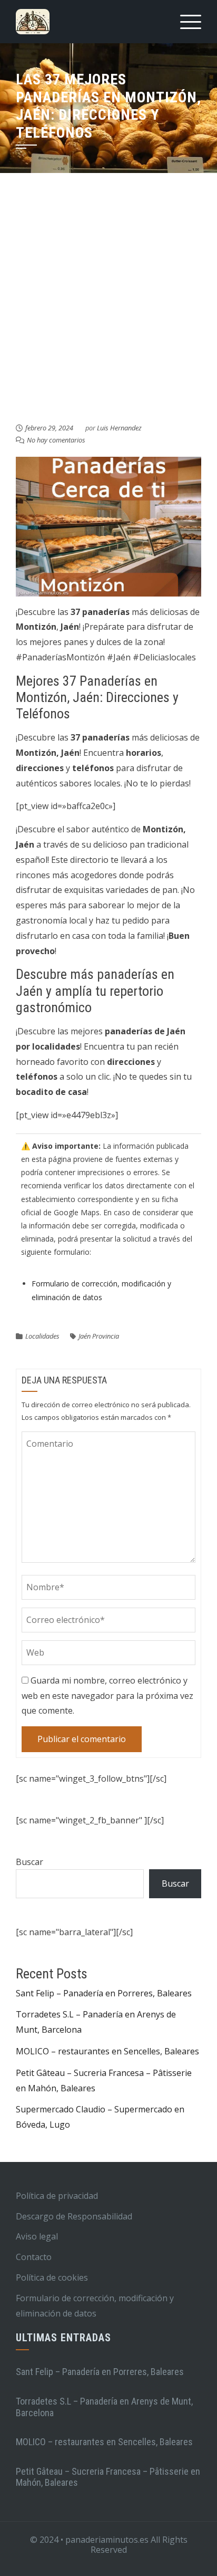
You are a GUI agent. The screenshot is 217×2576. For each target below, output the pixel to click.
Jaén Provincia (99, 1336)
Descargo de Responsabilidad (74, 2216)
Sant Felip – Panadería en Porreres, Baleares (104, 1993)
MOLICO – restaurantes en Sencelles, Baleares (107, 2051)
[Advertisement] (108, 308)
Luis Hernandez (119, 428)
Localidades (42, 1336)
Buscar (29, 1862)
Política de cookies (52, 2277)
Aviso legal (37, 2236)
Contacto (34, 2257)
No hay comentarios (56, 440)
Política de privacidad (57, 2196)
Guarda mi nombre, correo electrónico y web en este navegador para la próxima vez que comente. (107, 1696)
